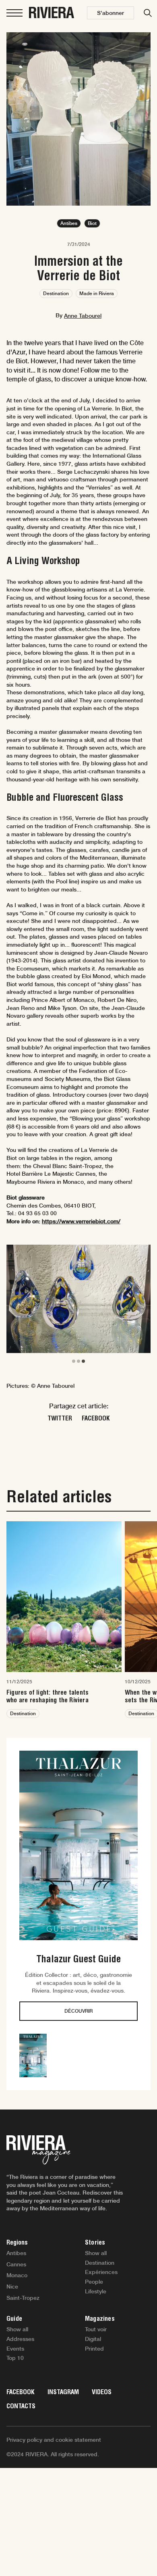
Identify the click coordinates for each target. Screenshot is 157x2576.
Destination (100, 2263)
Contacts (21, 2406)
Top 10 (15, 2358)
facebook (96, 1418)
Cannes (16, 2264)
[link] (64, 1620)
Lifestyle (96, 2291)
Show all (96, 2253)
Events (15, 2349)
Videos (102, 2392)
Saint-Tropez (23, 2298)
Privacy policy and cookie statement (54, 2440)
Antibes (16, 2253)
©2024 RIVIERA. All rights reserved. (53, 2454)
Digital (93, 2339)
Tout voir (96, 2329)
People (94, 2282)
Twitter (60, 1418)
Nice (12, 2287)
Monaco (17, 2275)
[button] (111, 13)
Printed (94, 2349)
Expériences (101, 2272)
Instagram (63, 2392)
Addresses (20, 2339)
